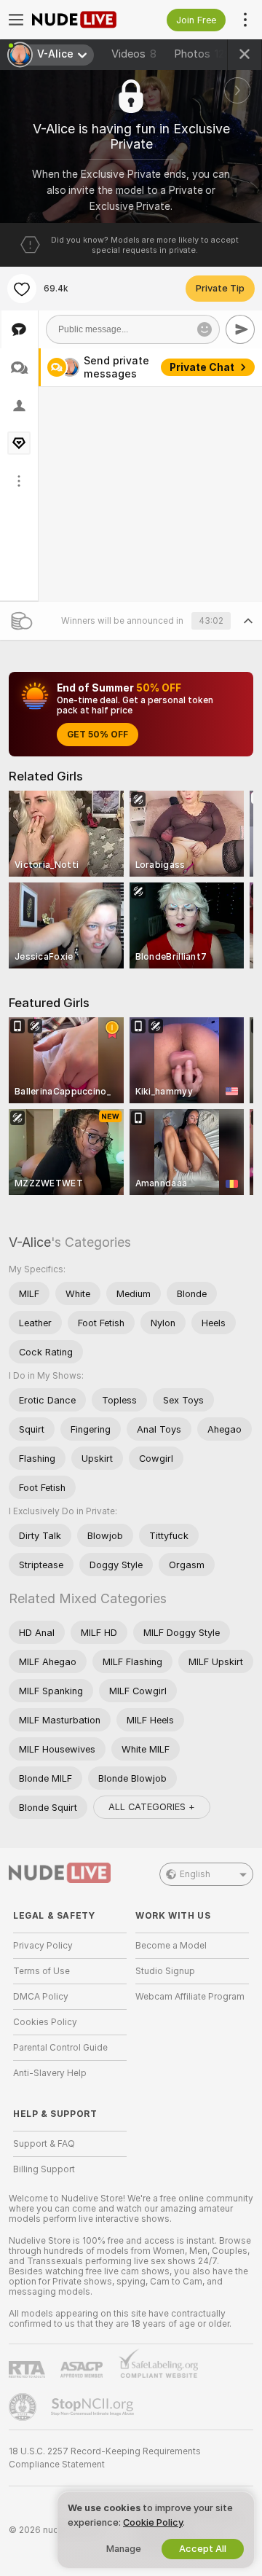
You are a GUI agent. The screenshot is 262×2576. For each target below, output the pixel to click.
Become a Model (171, 1946)
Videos (134, 54)
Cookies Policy (45, 2022)
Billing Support (44, 2169)
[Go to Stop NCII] (94, 2407)
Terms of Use (41, 1971)
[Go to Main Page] (82, 20)
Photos (202, 54)
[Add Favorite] (22, 289)
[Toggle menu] (16, 20)
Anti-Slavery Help (50, 2073)
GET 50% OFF (98, 735)
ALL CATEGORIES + (152, 1807)
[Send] (240, 329)
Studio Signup (165, 1971)
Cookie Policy (153, 2522)
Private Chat (202, 367)
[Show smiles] (205, 329)
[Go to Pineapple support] (24, 2407)
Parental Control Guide (60, 2048)
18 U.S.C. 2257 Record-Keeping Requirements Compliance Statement (105, 2458)
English (195, 1874)
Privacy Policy (43, 1946)
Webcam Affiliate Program (190, 1997)
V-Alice (30, 1242)
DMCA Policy (41, 1997)
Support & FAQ (44, 2144)
